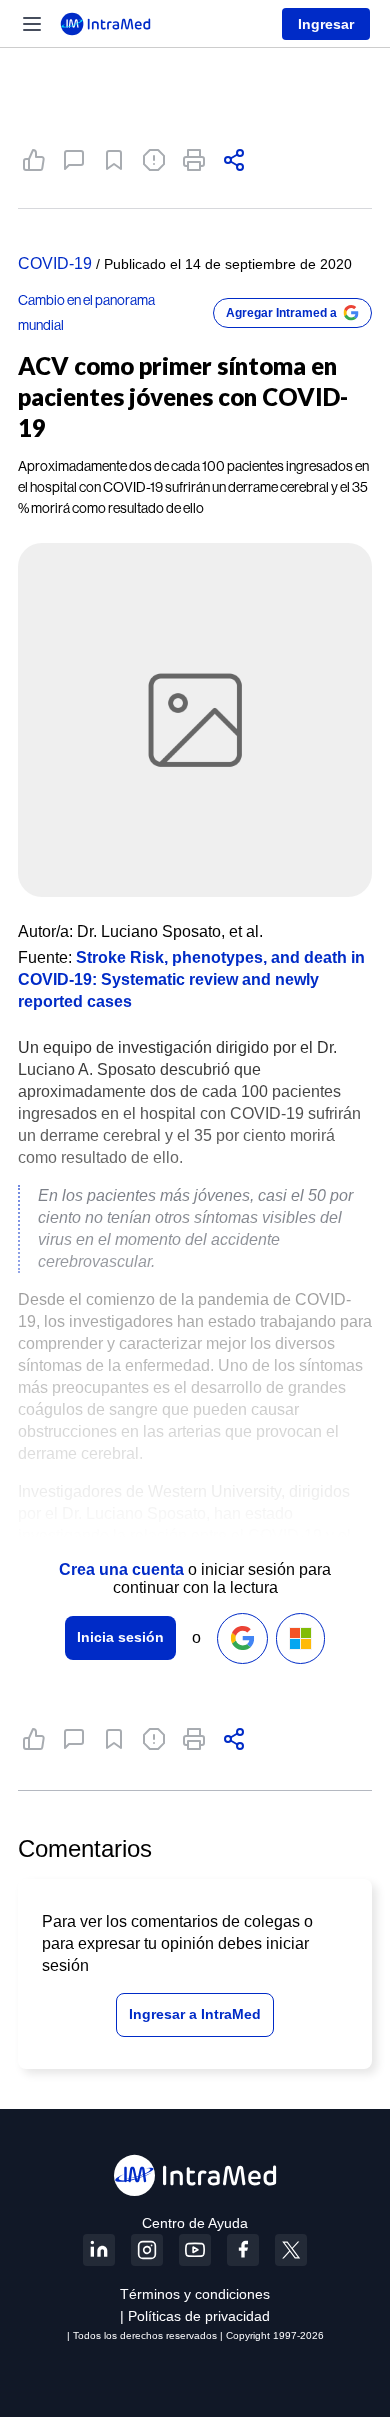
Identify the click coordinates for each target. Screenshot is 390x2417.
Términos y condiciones (195, 2294)
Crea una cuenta (121, 1569)
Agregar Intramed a (281, 313)
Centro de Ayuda (195, 2223)
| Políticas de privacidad (195, 2316)
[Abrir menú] (32, 24)
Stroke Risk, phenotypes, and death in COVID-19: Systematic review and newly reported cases (191, 979)
